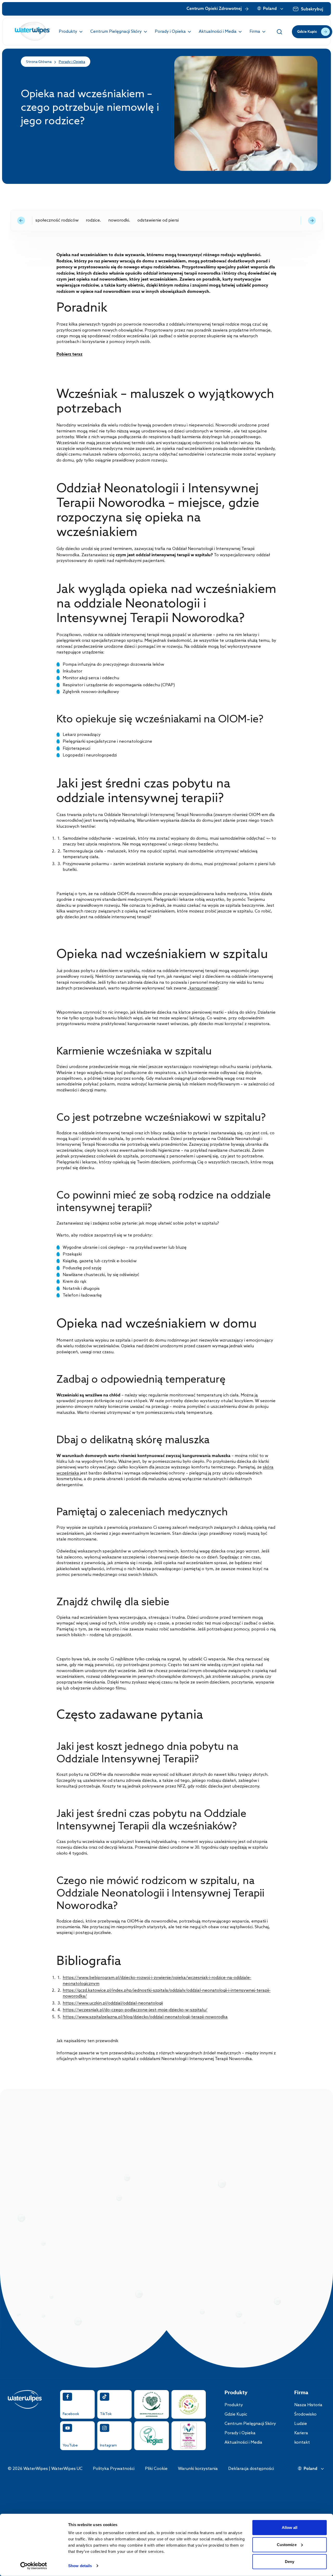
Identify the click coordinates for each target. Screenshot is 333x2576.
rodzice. (93, 220)
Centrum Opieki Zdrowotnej (214, 9)
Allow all (290, 2528)
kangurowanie (203, 988)
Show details (80, 2566)
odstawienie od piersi (158, 220)
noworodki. (119, 220)
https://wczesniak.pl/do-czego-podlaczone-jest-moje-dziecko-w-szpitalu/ (135, 2010)
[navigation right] (312, 221)
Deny (290, 2562)
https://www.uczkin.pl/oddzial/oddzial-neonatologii (113, 2003)
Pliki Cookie (156, 2469)
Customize (287, 2544)
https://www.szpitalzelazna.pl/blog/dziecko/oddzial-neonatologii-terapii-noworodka (145, 2017)
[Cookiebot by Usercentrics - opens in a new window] (34, 2566)
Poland (270, 9)
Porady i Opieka (72, 62)
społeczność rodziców (57, 220)
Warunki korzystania (198, 2469)
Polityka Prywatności (114, 2469)
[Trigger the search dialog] (279, 32)
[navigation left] (21, 221)
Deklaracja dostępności (251, 2469)
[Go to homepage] (33, 32)
